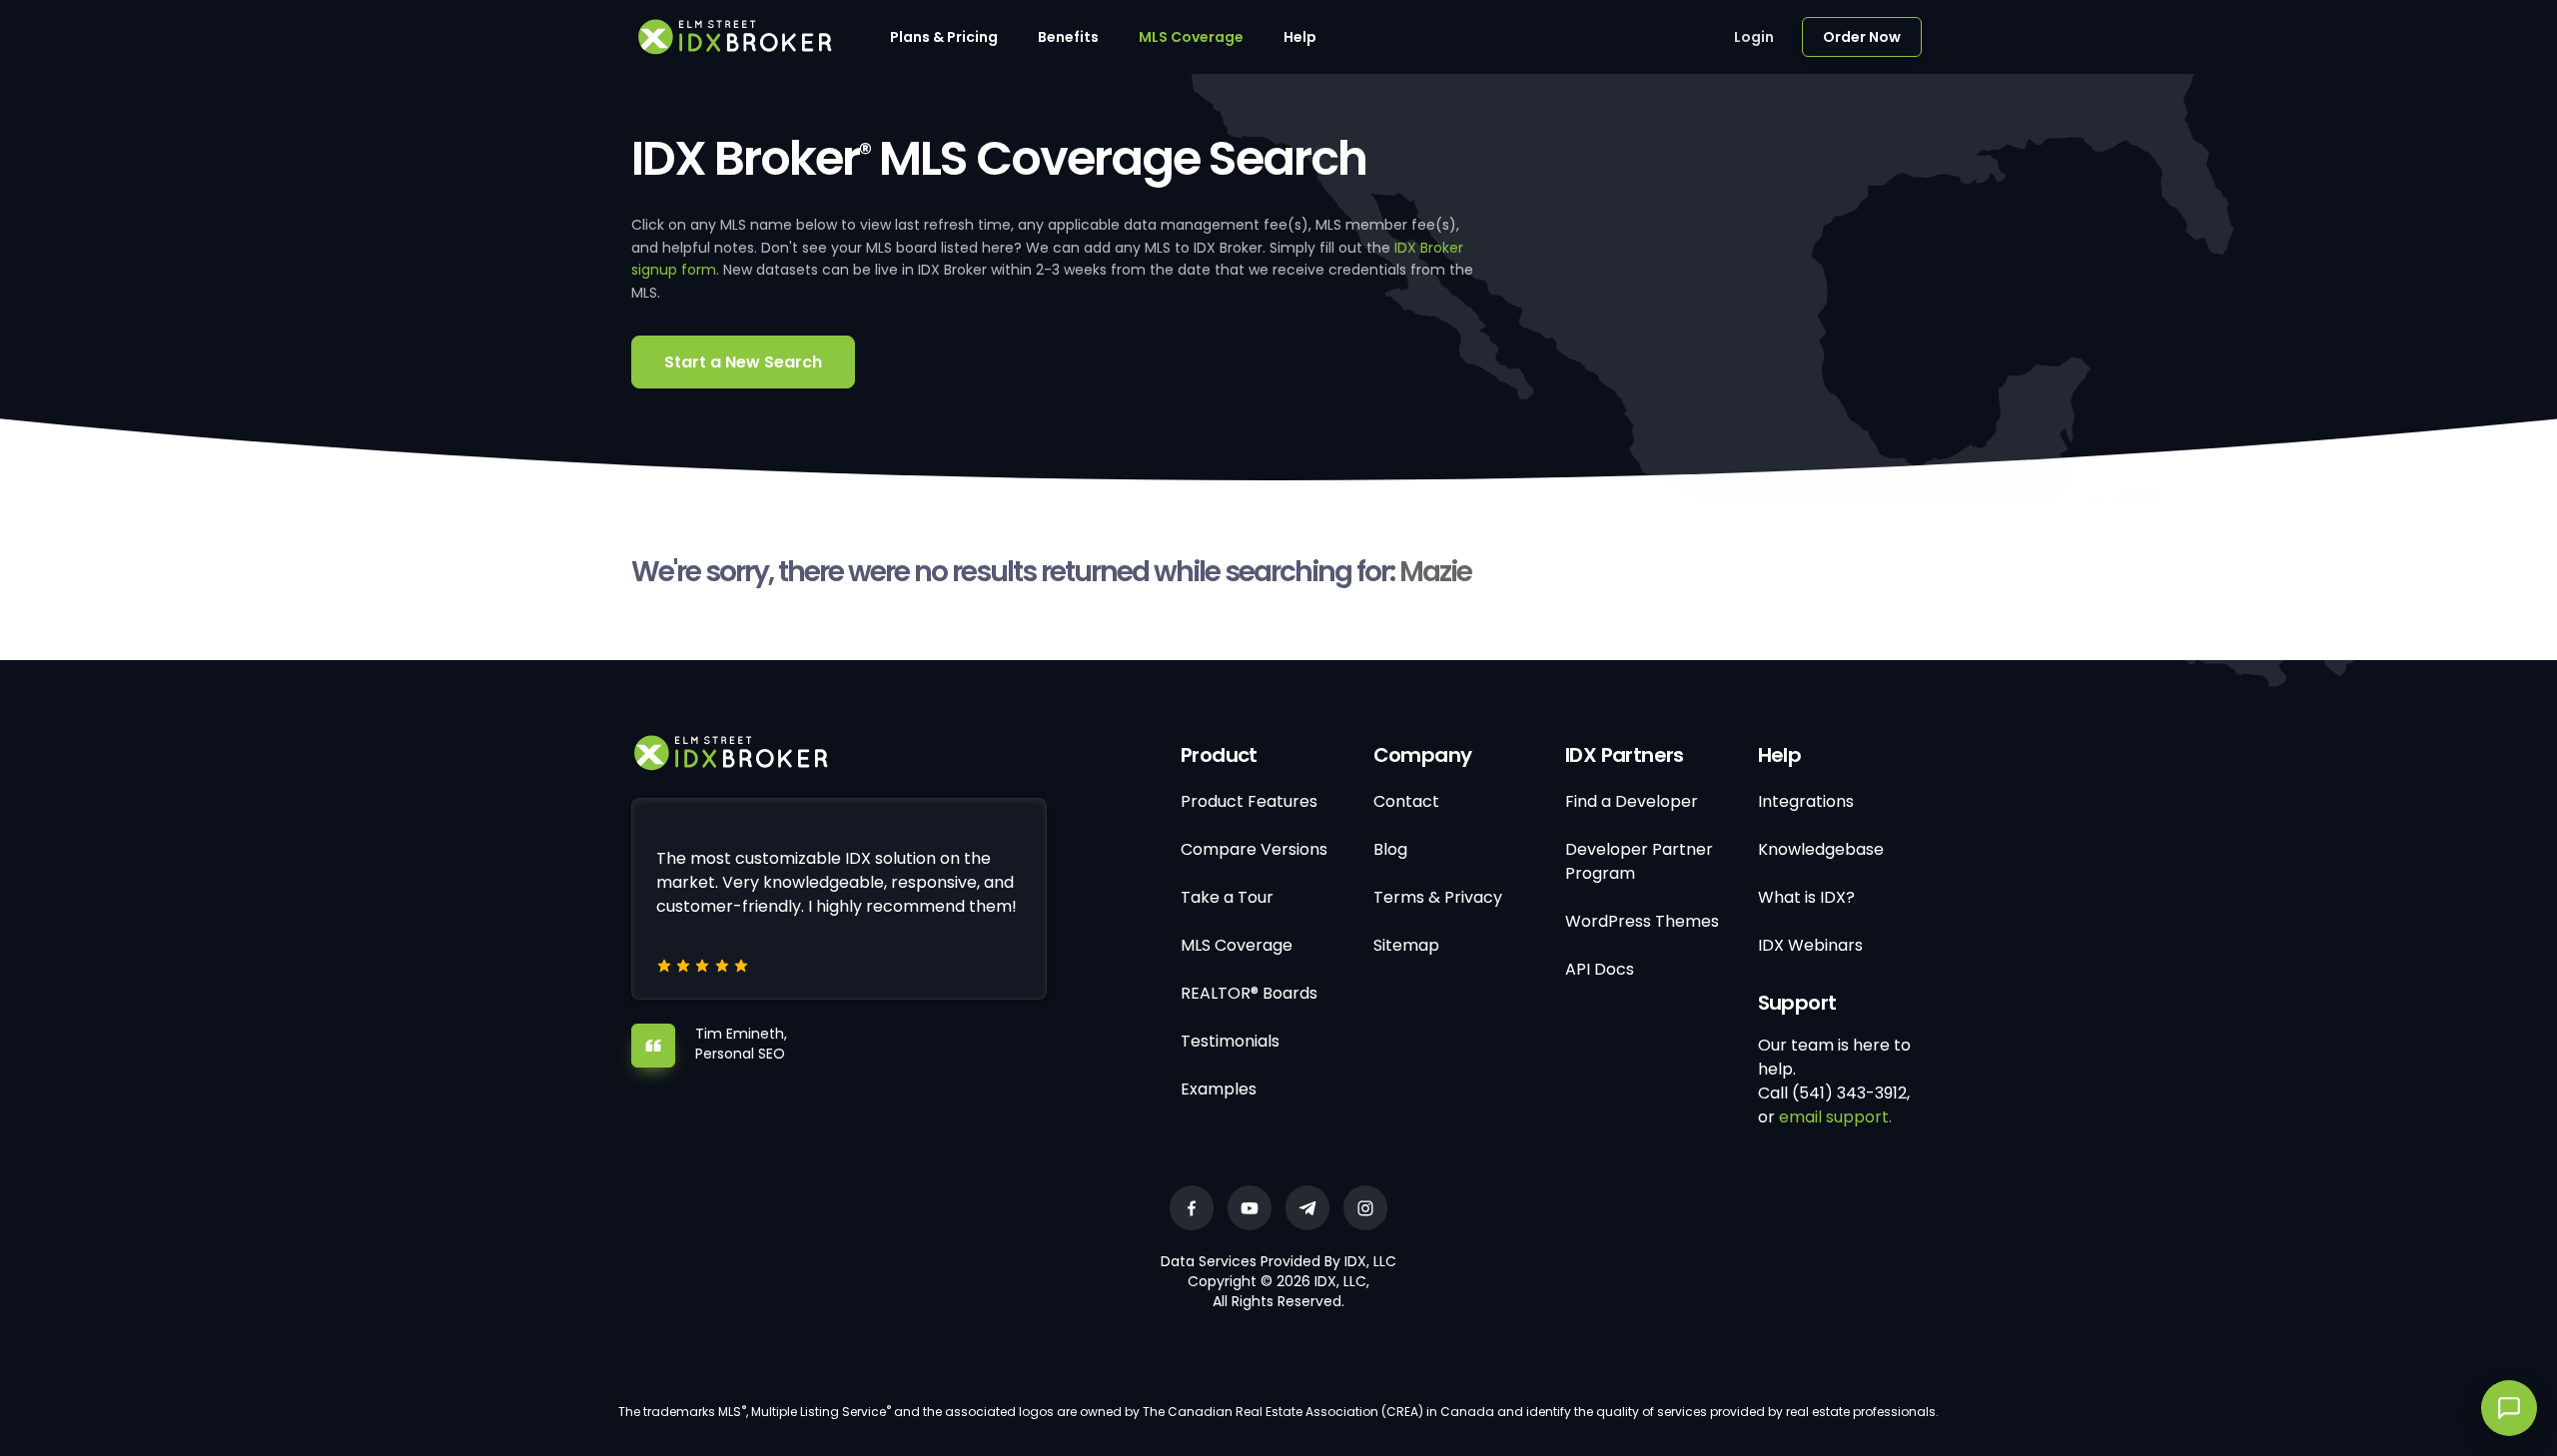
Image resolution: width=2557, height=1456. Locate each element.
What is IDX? (1806, 897)
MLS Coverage (1191, 37)
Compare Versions (1254, 849)
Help (1300, 37)
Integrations (1806, 801)
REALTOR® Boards (1249, 993)
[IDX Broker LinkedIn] (1307, 1208)
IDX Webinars (1810, 945)
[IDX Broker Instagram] (1365, 1208)
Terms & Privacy (1438, 897)
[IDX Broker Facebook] (1192, 1208)
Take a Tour (1227, 897)
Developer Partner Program (1639, 861)
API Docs (1600, 969)
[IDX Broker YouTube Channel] (1250, 1208)
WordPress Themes (1642, 921)
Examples (1219, 1089)
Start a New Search (743, 362)
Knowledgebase (1821, 849)
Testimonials (1230, 1041)
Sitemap (1406, 945)
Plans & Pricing (944, 37)
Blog (1390, 849)
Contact (1406, 801)
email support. (1835, 1117)
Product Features (1249, 801)
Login (1754, 37)
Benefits (1068, 37)
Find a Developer (1632, 801)
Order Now (1862, 37)
